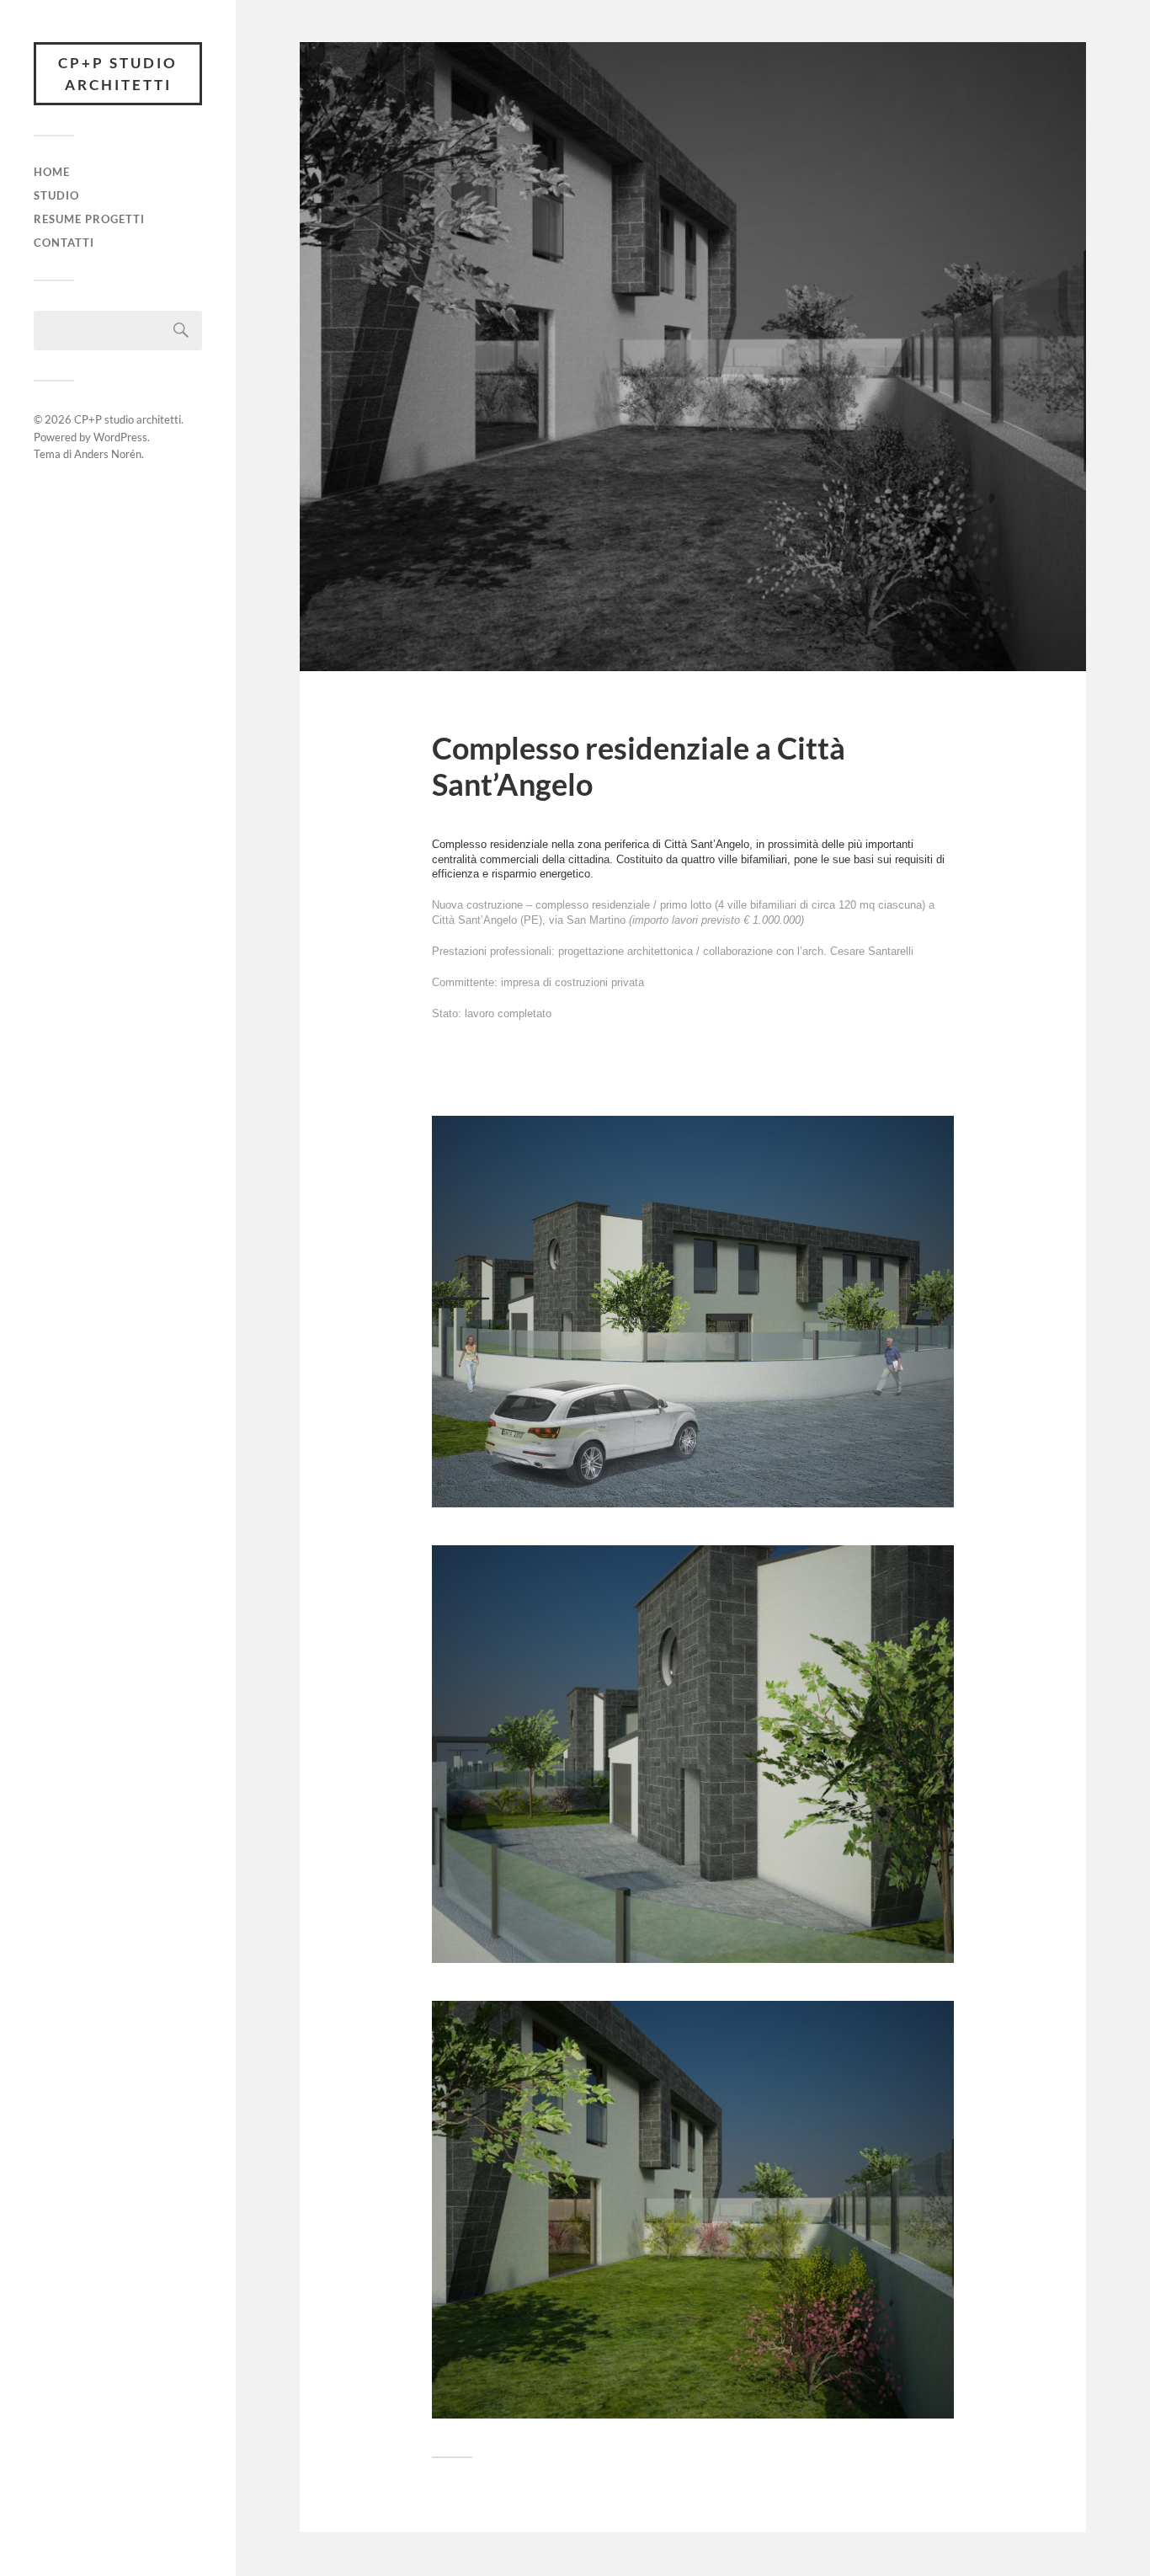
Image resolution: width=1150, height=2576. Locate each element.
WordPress (120, 437)
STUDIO (56, 195)
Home (52, 172)
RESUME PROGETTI (89, 219)
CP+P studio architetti (118, 74)
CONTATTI (64, 243)
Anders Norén (108, 454)
